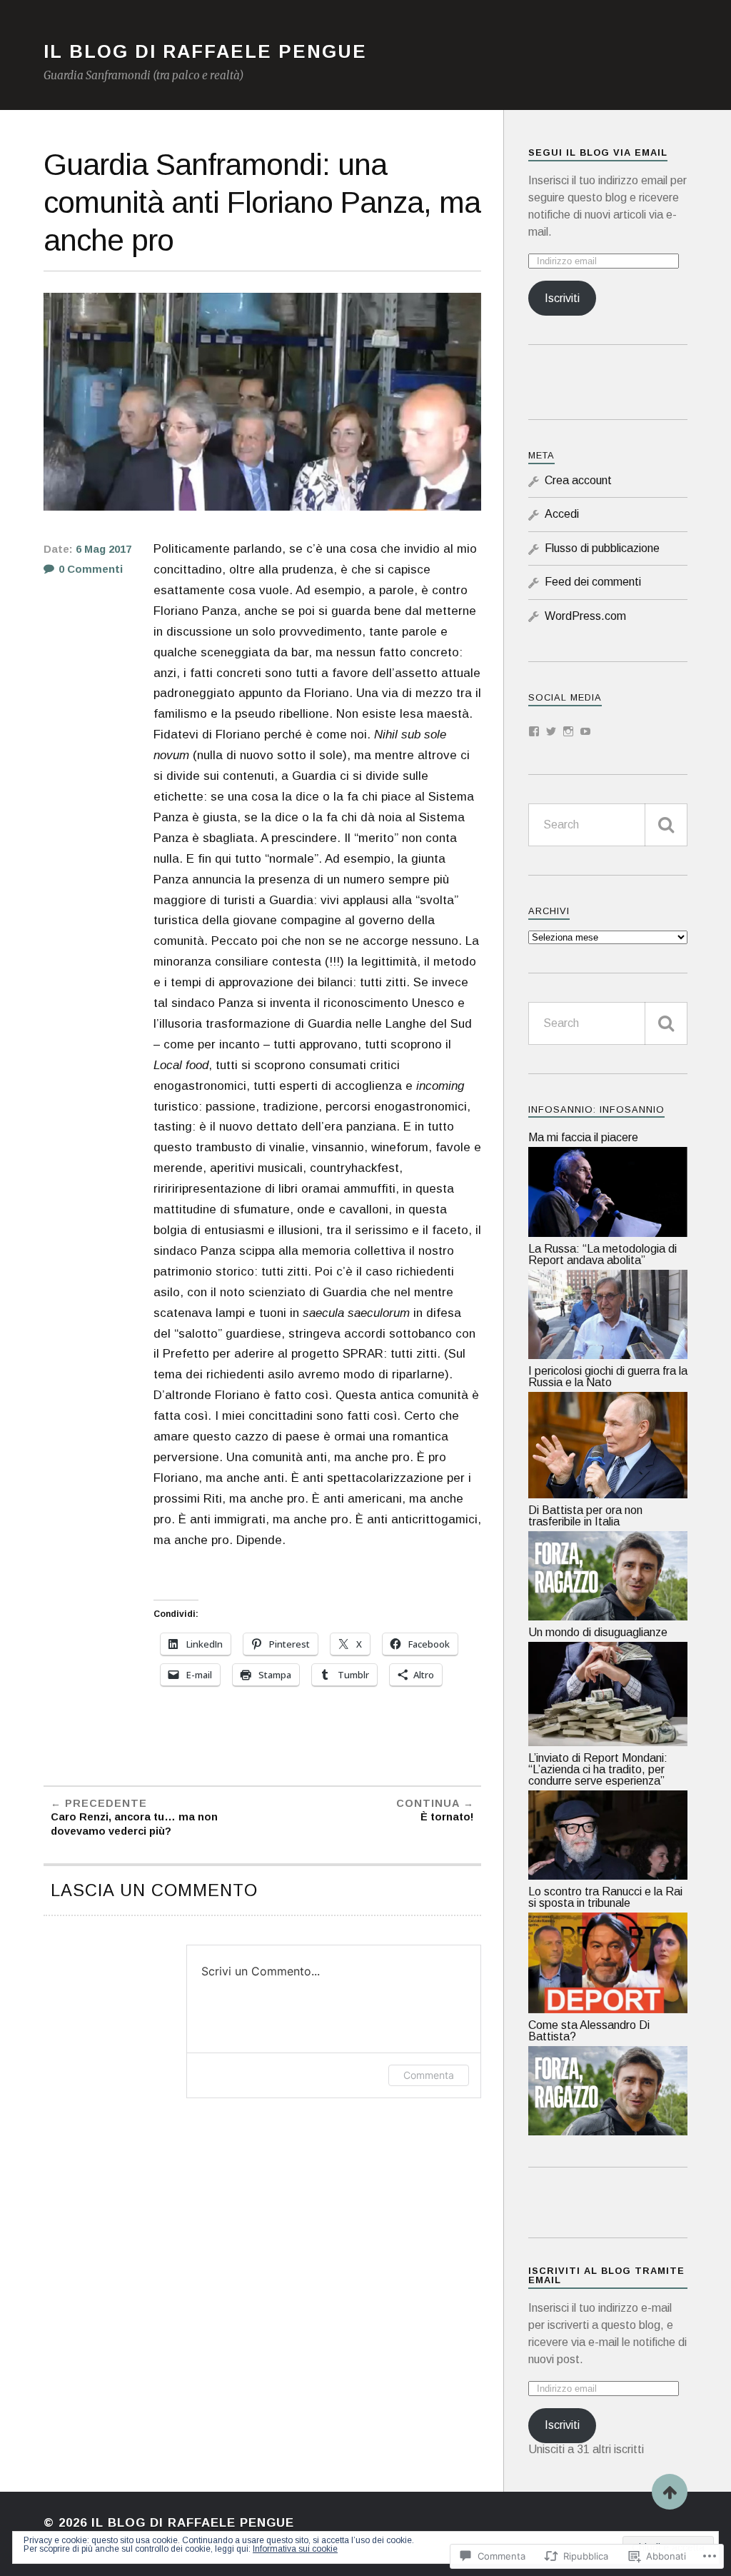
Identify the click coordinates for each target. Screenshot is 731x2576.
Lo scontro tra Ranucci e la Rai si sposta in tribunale (605, 1897)
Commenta (429, 2075)
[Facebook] (534, 731)
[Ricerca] (666, 825)
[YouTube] (585, 731)
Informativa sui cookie (295, 2549)
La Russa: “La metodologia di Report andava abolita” (603, 1254)
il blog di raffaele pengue (205, 51)
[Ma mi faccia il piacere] (608, 1233)
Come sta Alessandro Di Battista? (589, 2031)
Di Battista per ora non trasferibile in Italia (585, 1516)
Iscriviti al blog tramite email (606, 2275)
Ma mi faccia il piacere (583, 1137)
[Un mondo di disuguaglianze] (608, 1742)
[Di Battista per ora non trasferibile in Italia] (608, 1617)
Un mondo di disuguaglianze (598, 1632)
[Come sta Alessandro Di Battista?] (608, 2131)
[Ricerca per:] (608, 825)
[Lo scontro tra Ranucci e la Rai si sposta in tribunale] (608, 2009)
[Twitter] (551, 731)
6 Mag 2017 (104, 549)
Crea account (578, 480)
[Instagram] (568, 731)
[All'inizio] (670, 2492)
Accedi (562, 514)
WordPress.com (585, 616)
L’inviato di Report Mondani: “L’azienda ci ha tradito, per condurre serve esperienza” (598, 1769)
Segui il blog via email (598, 152)
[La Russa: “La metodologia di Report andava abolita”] (608, 1355)
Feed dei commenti (593, 582)
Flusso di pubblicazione (602, 548)
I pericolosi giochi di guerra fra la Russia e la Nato (608, 1377)
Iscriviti (562, 298)
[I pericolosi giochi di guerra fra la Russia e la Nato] (608, 1494)
